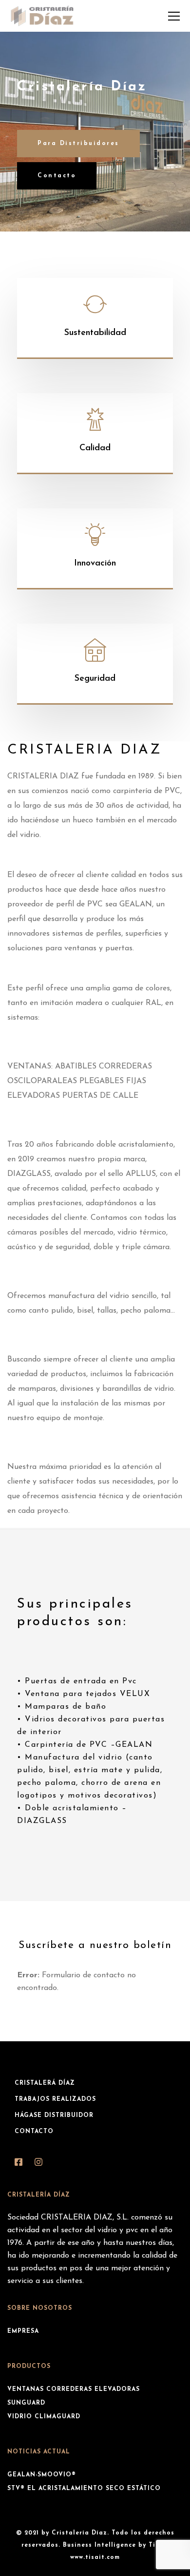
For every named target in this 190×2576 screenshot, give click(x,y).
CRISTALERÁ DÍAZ (45, 2083)
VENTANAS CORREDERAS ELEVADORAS (74, 2389)
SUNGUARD (26, 2403)
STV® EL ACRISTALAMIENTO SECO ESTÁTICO (84, 2489)
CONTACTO (34, 2132)
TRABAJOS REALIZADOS (55, 2099)
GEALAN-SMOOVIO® (42, 2475)
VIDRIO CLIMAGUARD (44, 2417)
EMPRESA (23, 2331)
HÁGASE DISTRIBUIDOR (54, 2115)
